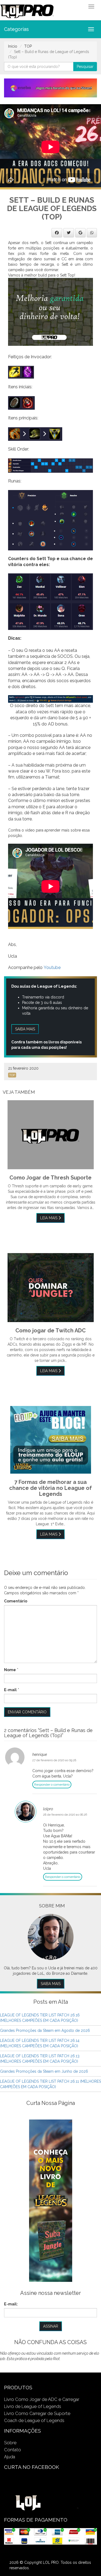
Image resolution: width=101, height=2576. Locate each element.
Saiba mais (25, 1029)
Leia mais (49, 1218)
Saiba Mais (51, 1984)
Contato (13, 2450)
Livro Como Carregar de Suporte (37, 2413)
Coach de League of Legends (34, 2420)
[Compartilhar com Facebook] (57, 233)
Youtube (52, 967)
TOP (28, 46)
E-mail (10, 1690)
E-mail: (11, 2304)
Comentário (16, 1601)
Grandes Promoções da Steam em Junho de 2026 (44, 2071)
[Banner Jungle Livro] (51, 2200)
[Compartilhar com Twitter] (69, 233)
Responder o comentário (52, 1785)
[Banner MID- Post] (50, 311)
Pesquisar (85, 67)
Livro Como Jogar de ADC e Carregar (42, 2399)
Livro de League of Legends (33, 2406)
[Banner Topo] (50, 88)
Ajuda (10, 2457)
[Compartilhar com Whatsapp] (92, 233)
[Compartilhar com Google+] (80, 233)
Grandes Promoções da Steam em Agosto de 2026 (45, 2030)
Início (13, 46)
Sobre (10, 2443)
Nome (10, 1670)
